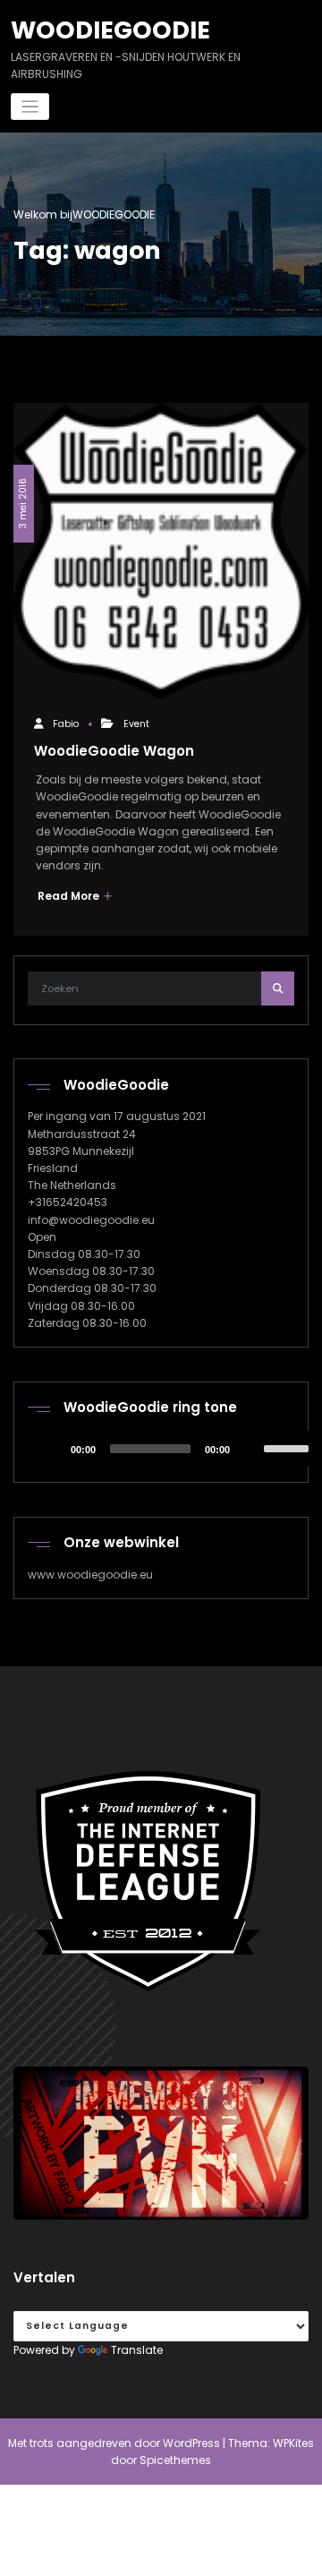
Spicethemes (175, 2460)
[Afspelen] (51, 1449)
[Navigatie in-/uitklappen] (30, 107)
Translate (137, 2350)
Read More (70, 896)
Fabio (66, 724)
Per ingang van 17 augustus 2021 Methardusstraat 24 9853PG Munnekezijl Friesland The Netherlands (117, 1151)
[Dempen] (250, 1449)
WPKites (293, 2443)
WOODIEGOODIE (110, 30)
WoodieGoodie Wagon (114, 751)
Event (136, 724)
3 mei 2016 (23, 504)
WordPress (191, 2443)
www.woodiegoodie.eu (90, 1575)
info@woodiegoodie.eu (91, 1220)
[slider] (289, 1447)
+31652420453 (68, 1202)
